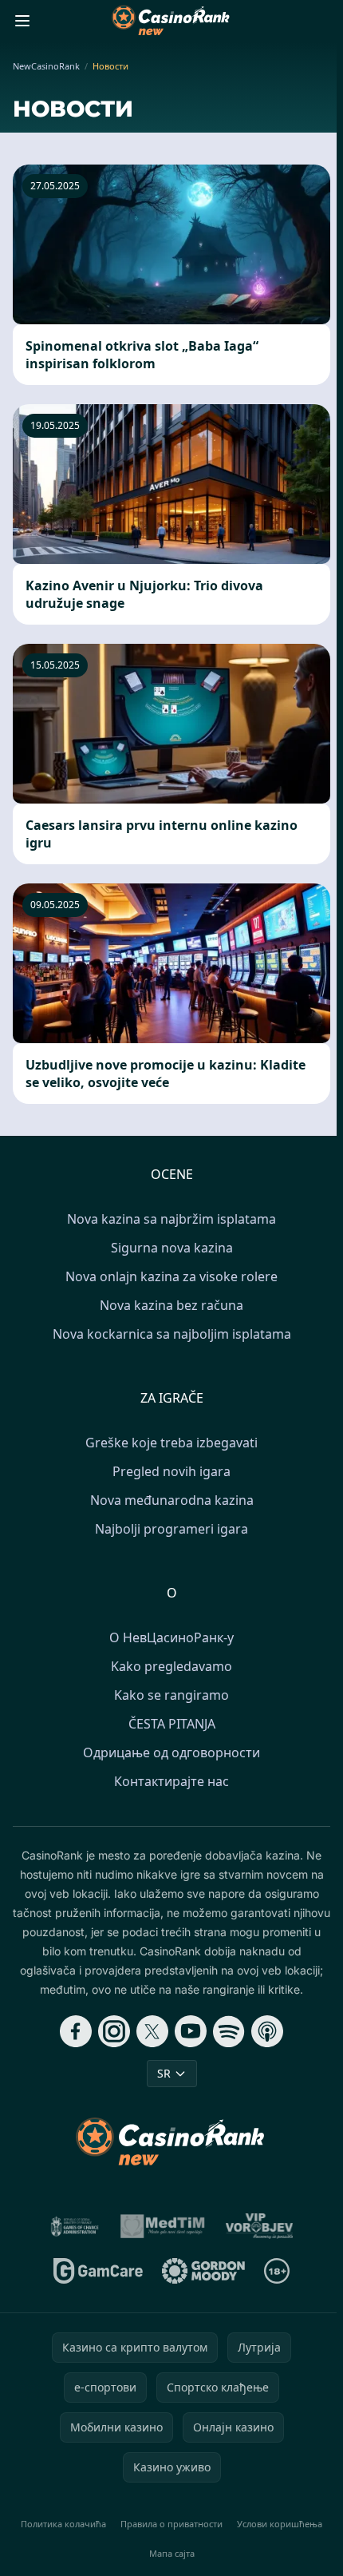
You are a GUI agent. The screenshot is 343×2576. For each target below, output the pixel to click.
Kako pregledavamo (171, 1666)
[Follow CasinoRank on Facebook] (76, 2031)
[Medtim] (164, 2226)
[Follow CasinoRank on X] (152, 2031)
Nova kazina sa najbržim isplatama (171, 1219)
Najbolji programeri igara (171, 1529)
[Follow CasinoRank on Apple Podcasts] (267, 2031)
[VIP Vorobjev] (260, 2226)
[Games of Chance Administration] (75, 2226)
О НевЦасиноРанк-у (171, 1637)
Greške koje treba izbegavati (171, 1443)
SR (164, 2073)
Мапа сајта (172, 2553)
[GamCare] (98, 2271)
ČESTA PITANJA (172, 1724)
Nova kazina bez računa (171, 1305)
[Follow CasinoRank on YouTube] (191, 2031)
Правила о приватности (171, 2524)
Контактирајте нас (171, 1781)
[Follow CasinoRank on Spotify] (229, 2031)
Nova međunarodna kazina (172, 1500)
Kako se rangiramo (171, 1695)
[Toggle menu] (22, 21)
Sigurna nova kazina (172, 1248)
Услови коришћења (280, 2524)
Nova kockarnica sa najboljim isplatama (172, 1334)
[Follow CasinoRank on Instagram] (114, 2031)
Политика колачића (63, 2524)
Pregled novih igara (171, 1471)
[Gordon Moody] (203, 2271)
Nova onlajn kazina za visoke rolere (171, 1276)
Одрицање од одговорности (171, 1752)
